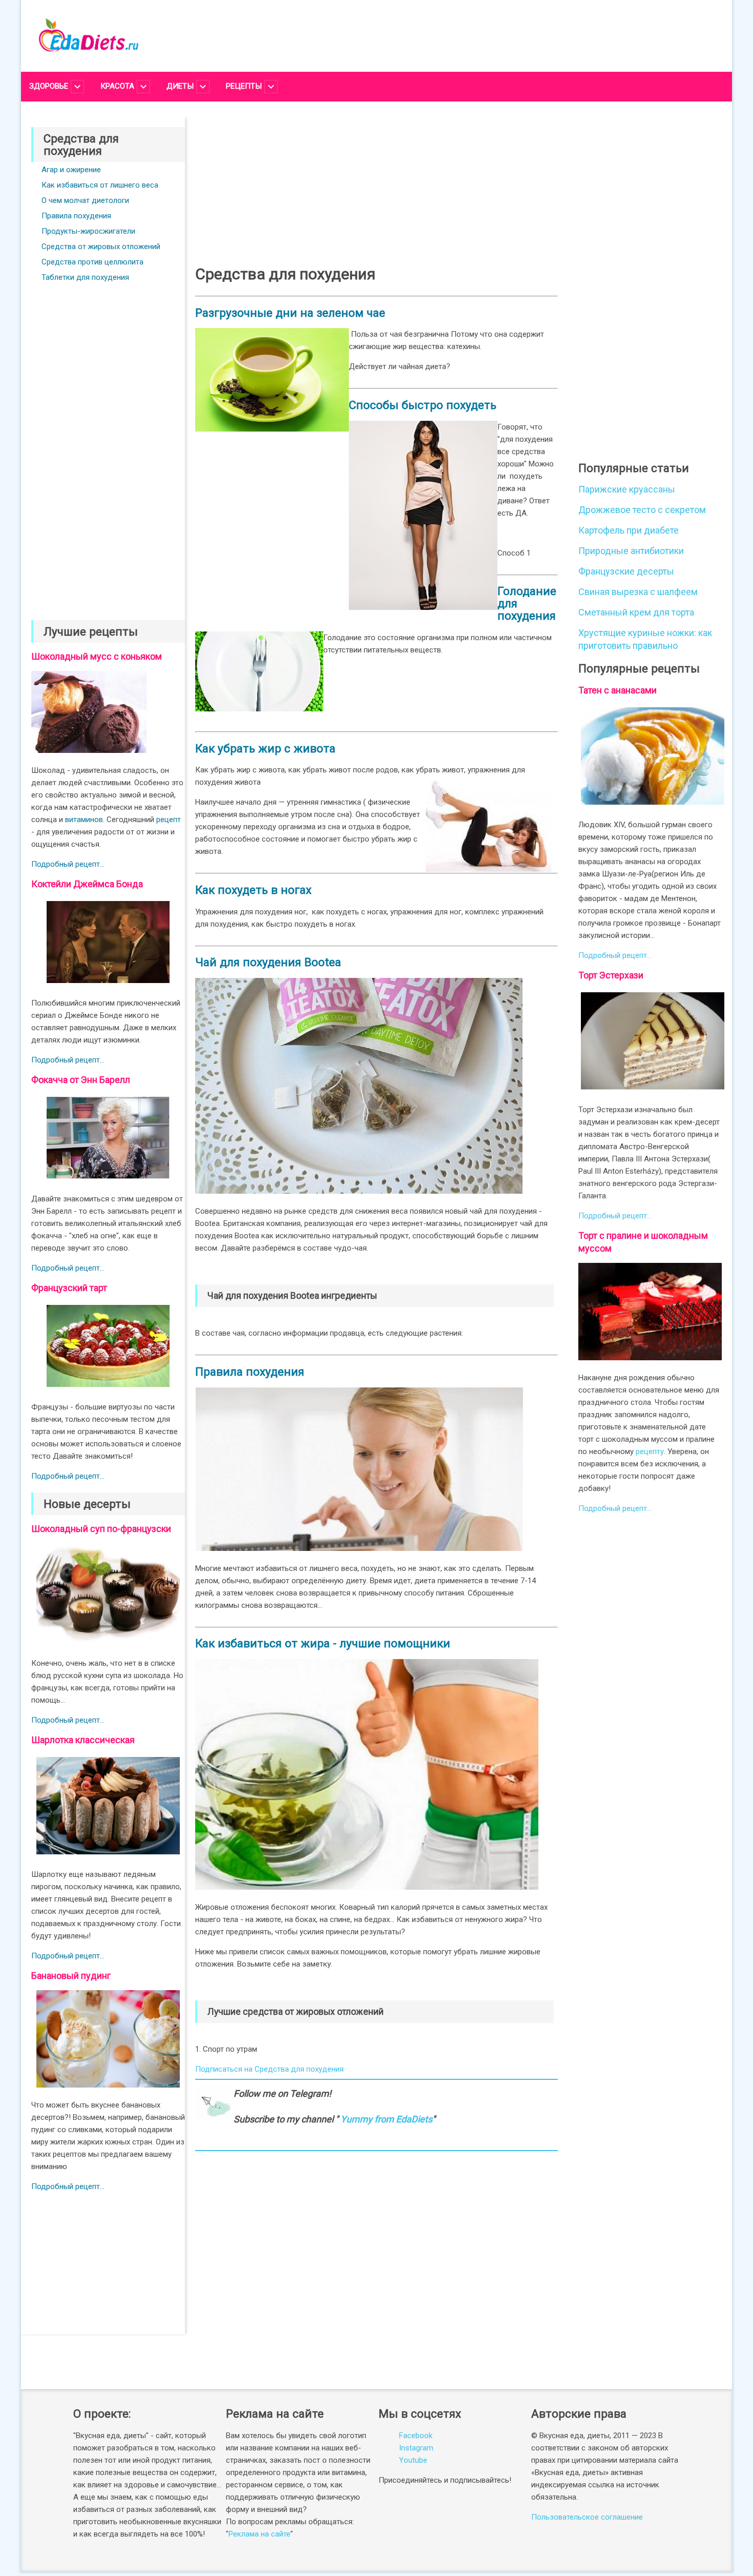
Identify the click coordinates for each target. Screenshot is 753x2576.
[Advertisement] (108, 441)
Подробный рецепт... (68, 864)
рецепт (169, 820)
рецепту (650, 1451)
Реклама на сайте (259, 2534)
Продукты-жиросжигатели (88, 231)
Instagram (416, 2448)
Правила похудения (76, 216)
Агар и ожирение (71, 170)
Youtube (413, 2460)
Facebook (416, 2436)
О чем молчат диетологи (85, 200)
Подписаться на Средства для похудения (269, 2069)
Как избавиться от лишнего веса (100, 185)
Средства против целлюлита (92, 262)
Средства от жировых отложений (101, 247)
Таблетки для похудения (85, 277)
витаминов (84, 820)
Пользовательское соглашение (587, 2517)
